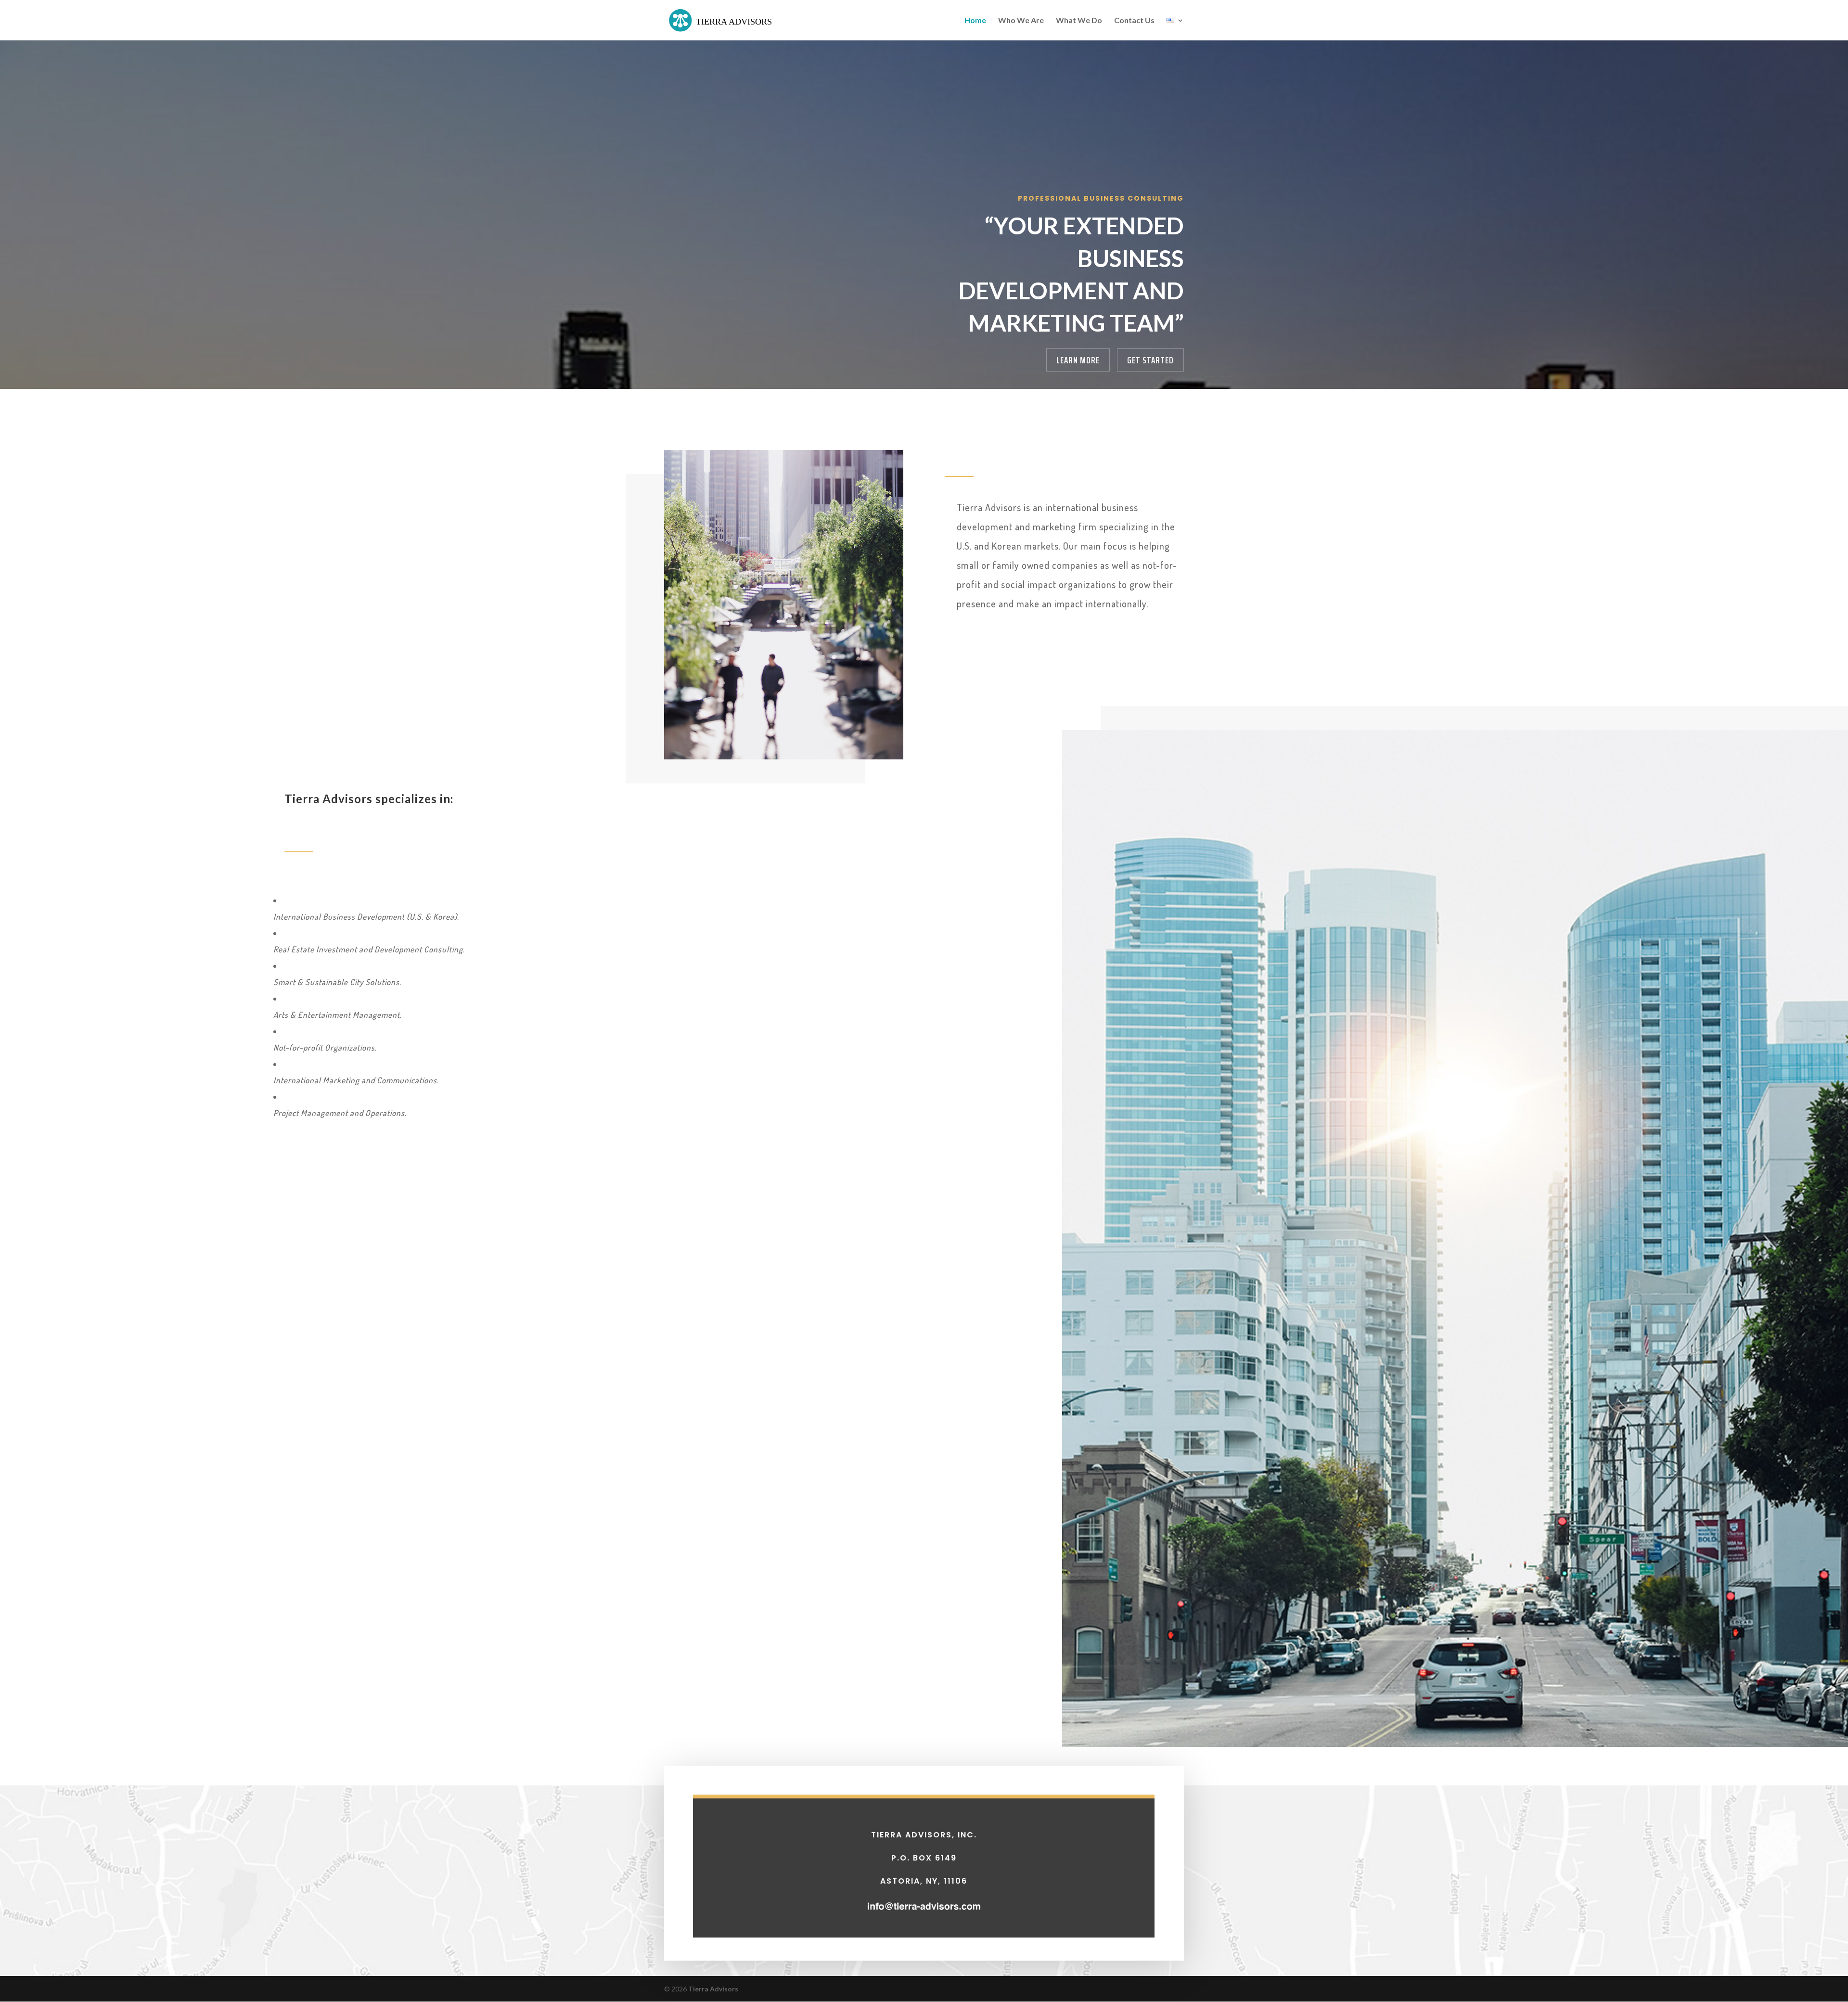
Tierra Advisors (713, 1989)
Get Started (1150, 360)
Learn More (1078, 360)
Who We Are (1021, 21)
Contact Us (1134, 21)
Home (975, 21)
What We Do (1079, 21)
